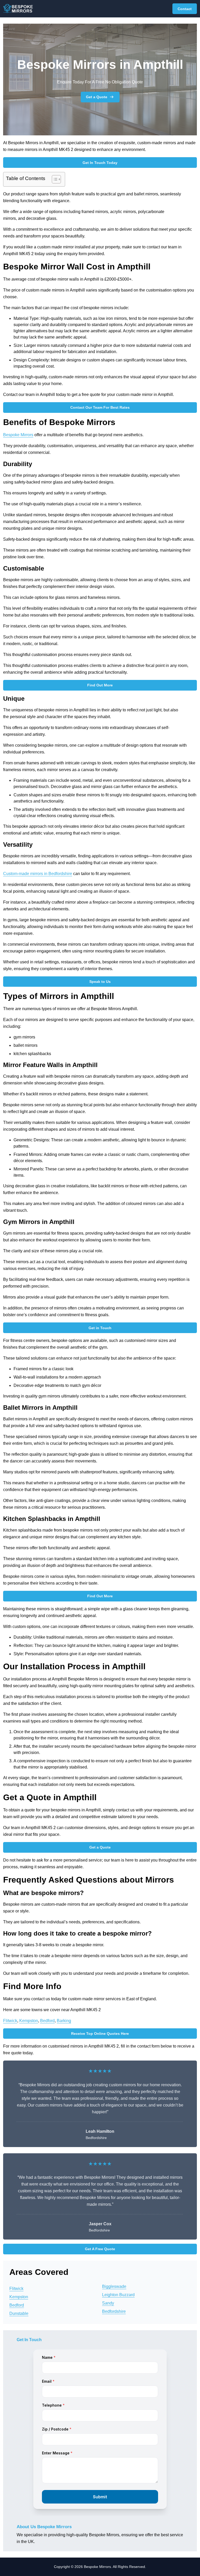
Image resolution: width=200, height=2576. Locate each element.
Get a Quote (97, 97)
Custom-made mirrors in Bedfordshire (38, 874)
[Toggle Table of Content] (54, 179)
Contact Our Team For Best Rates (100, 407)
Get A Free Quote (100, 2249)
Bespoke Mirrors (18, 435)
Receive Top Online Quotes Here (100, 2034)
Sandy (108, 2303)
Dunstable (19, 2313)
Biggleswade (114, 2286)
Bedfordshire (114, 2311)
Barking (64, 2021)
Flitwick (10, 2021)
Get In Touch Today (100, 163)
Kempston (29, 2021)
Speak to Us (100, 982)
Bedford (47, 2021)
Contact (185, 9)
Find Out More (100, 685)
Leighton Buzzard (118, 2295)
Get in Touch (100, 1328)
